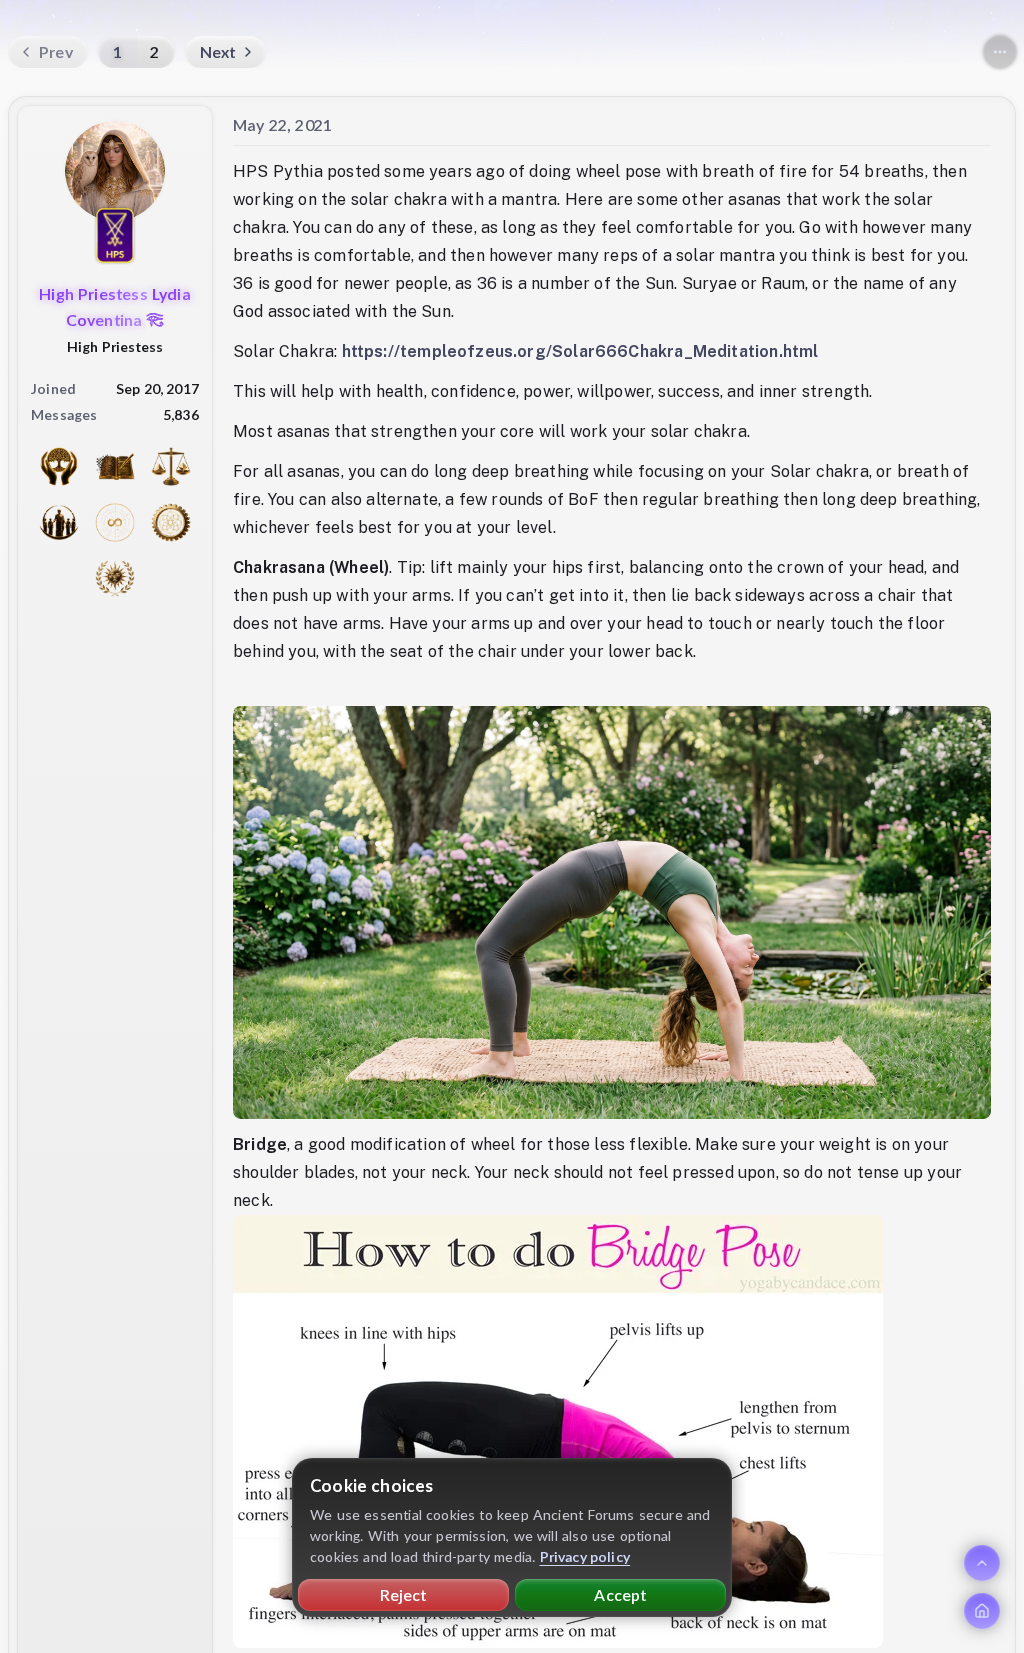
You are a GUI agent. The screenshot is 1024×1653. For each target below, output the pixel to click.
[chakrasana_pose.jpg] (612, 911)
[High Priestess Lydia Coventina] (115, 171)
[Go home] (982, 1611)
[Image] (558, 1431)
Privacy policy (585, 1556)
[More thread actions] (1000, 52)
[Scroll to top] (982, 1563)
